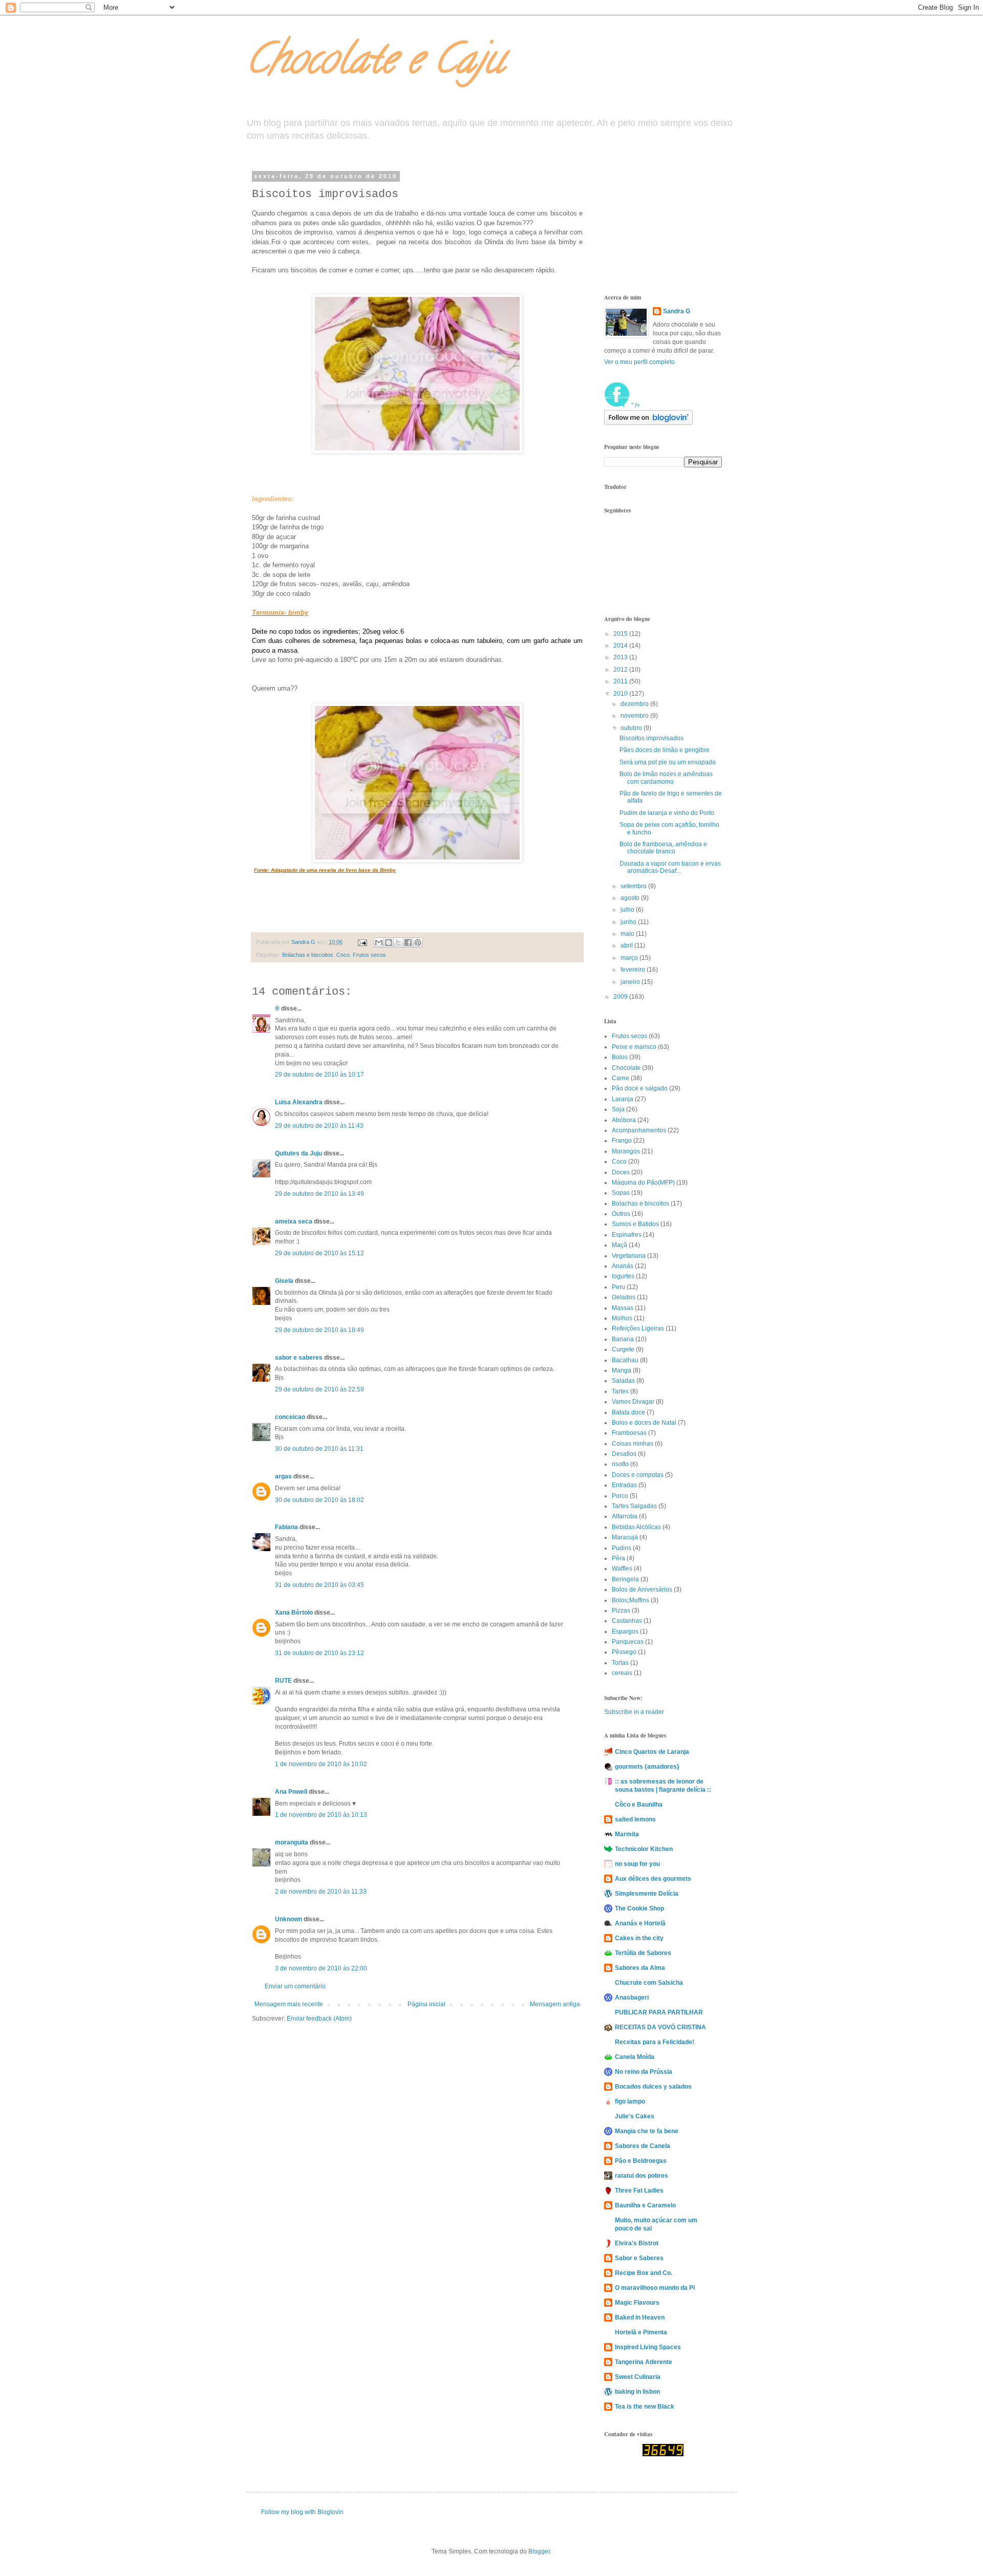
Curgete (623, 1349)
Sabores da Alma (640, 1968)
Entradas (624, 1485)
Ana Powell (291, 1792)
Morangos (626, 1151)
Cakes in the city (639, 1938)
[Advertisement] (655, 224)
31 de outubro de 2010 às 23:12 (319, 1653)
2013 (621, 657)
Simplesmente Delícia (647, 1894)
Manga (622, 1370)
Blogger (539, 2551)
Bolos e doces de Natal (644, 1423)
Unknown (289, 1919)
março (630, 958)
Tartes (620, 1391)
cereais (622, 1673)
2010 (621, 694)
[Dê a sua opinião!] (389, 942)
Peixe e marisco (634, 1047)
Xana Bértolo (294, 1613)
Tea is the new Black (645, 2407)
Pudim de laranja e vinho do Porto (667, 813)
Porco (620, 1496)
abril (627, 946)
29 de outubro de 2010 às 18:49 (319, 1330)
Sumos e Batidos (635, 1224)
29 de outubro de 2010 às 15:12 (319, 1253)
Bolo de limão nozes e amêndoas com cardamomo (666, 778)
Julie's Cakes (635, 2116)
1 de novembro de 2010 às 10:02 (321, 1764)
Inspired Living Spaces (648, 2347)
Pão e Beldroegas (641, 2161)
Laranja (623, 1099)
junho (629, 922)
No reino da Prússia (644, 2072)
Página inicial (426, 2004)
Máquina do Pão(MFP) (643, 1183)
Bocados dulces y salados (653, 2087)
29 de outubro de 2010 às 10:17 (319, 1075)
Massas (623, 1308)
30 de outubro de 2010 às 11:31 (319, 1449)
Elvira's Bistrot (637, 2243)
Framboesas (629, 1433)
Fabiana (286, 1527)
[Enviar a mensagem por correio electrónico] (362, 942)
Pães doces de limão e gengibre (665, 750)
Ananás (623, 1266)
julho (628, 910)
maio (628, 934)
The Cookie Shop (639, 1908)
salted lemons (635, 1819)
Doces (621, 1172)
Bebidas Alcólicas (636, 1527)
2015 (621, 634)
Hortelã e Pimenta (641, 2332)
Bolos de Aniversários (642, 1590)
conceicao (290, 1417)
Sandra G (677, 311)
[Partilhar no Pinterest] (418, 942)
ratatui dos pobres (642, 2176)
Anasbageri (632, 1998)
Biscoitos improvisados (651, 738)
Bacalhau (625, 1360)
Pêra (618, 1558)
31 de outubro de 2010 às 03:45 (319, 1585)
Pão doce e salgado (640, 1088)
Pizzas (621, 1611)
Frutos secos (369, 955)
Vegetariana (629, 1256)
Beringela (625, 1579)
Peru (618, 1287)
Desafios (624, 1454)
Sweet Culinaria (638, 2377)
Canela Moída (635, 2057)
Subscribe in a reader (634, 1712)
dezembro (635, 704)
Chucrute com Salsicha (649, 1983)
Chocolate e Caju (375, 63)
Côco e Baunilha (639, 1805)
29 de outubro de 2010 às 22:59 (319, 1389)
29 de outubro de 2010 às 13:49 (319, 1194)
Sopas (621, 1193)
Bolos (620, 1057)
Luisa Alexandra (299, 1102)
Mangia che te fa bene (647, 2131)
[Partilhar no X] (398, 942)
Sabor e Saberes (639, 2258)
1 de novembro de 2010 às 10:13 (321, 1815)
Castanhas (627, 1621)
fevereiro (634, 970)
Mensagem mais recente (289, 2004)
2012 (621, 670)
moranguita (292, 1842)
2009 (621, 997)
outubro (632, 728)
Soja (618, 1109)
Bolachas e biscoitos (308, 955)
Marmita (627, 1834)
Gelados (624, 1297)
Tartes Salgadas (634, 1506)
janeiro (631, 982)
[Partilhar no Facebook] (408, 942)
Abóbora (624, 1120)
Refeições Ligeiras (638, 1328)
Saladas (623, 1381)
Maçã (619, 1245)
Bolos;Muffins (631, 1600)
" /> (635, 405)
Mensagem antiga (555, 2004)
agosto (631, 898)
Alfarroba (625, 1516)
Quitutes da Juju (298, 1153)
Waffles (622, 1569)
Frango (622, 1141)
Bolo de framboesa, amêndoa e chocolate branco (663, 848)
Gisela (284, 1281)
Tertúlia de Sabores (643, 1953)
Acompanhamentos (639, 1130)
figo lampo (630, 2101)
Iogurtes (623, 1276)
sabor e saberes (299, 1358)
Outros (621, 1214)
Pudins (622, 1548)
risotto (620, 1464)
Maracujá (625, 1537)
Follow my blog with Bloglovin (302, 2512)
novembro (635, 716)
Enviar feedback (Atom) (319, 2019)
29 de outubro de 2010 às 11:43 (319, 1126)
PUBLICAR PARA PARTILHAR (659, 2012)
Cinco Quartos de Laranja (652, 1752)
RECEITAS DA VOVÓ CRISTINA (660, 2027)
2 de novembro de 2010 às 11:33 (321, 1892)
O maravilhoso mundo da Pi (655, 2288)
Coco (343, 955)
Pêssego (624, 1652)
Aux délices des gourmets (653, 1879)
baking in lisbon (637, 2392)
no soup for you (637, 1864)
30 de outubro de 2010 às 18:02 (319, 1500)
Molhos (622, 1318)
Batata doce (628, 1412)
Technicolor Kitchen (644, 1849)
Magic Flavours (637, 2303)
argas (283, 1476)
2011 (621, 681)
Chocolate (626, 1068)
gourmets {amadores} (647, 1767)
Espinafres (627, 1235)
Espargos (625, 1632)
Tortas (620, 1663)
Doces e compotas (638, 1475)
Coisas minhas (633, 1444)
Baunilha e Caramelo (645, 2205)
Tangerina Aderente (644, 2362)
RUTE (283, 1681)
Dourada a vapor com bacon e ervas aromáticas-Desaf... (670, 867)
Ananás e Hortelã (640, 1923)
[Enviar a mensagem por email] (379, 942)
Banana (623, 1339)
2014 (621, 646)
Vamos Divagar (633, 1402)
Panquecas (628, 1642)
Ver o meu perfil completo (639, 362)
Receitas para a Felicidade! (655, 2042)
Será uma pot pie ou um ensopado (668, 762)
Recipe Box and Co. (644, 2273)
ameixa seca (294, 1221)
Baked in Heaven (640, 2317)
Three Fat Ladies (639, 2191)
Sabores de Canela (643, 2146)
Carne (621, 1078)
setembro (634, 886)
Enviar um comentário (295, 1986)
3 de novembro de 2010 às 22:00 (321, 1968)
